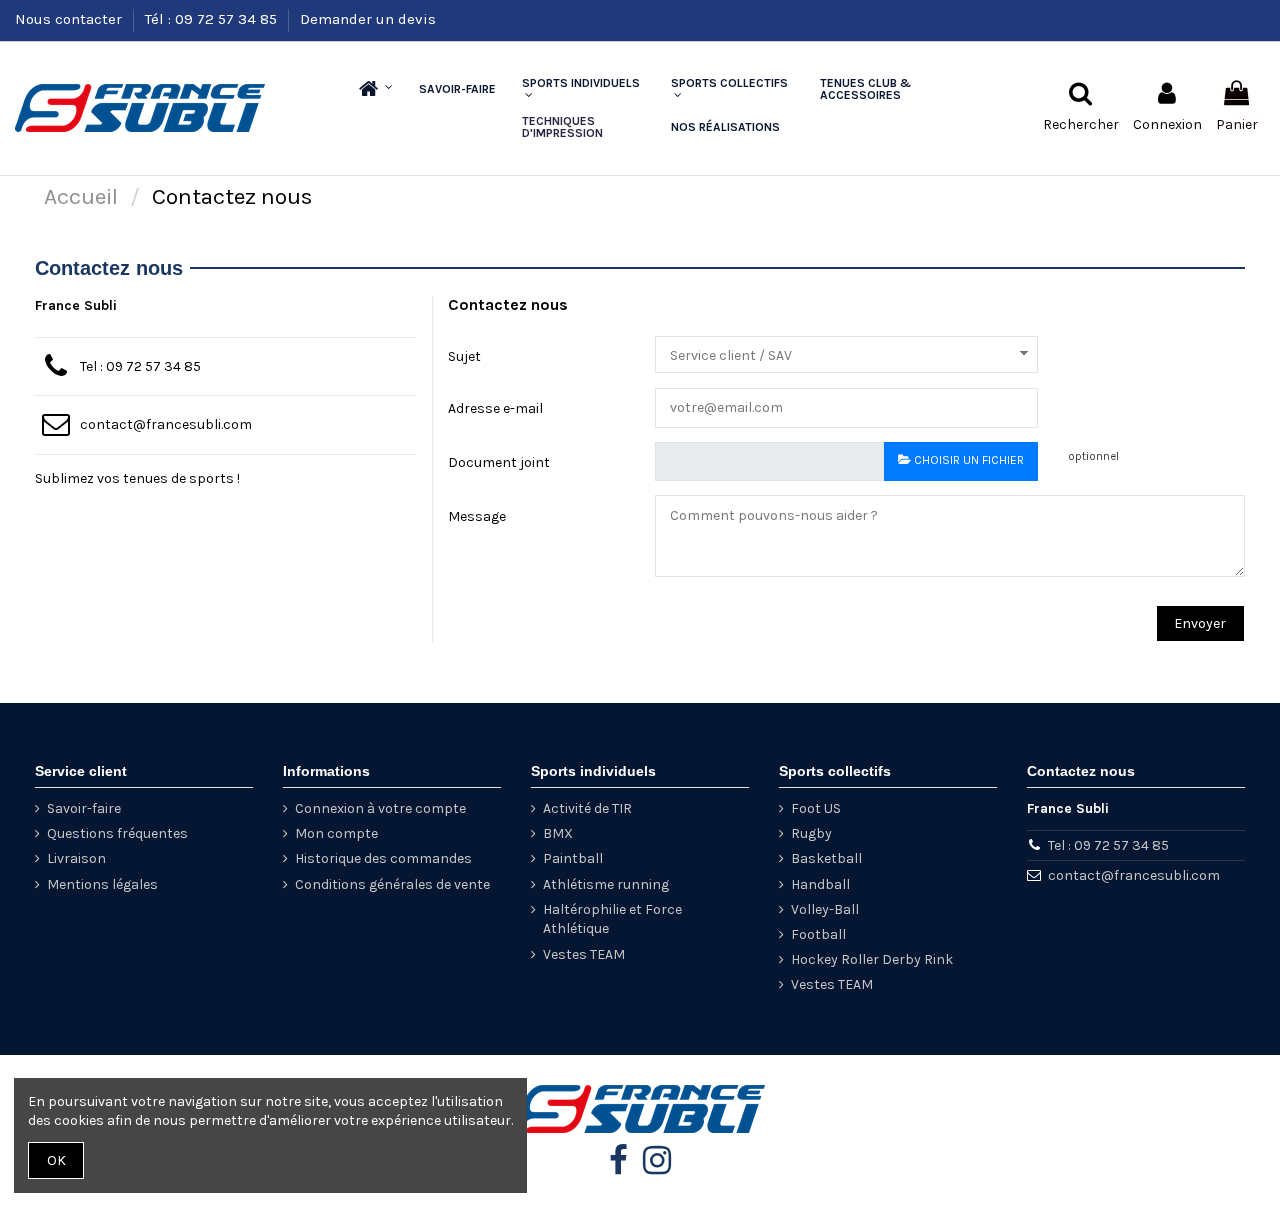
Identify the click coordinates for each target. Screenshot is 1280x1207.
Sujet (464, 356)
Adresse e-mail (495, 408)
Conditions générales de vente (392, 884)
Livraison (76, 858)
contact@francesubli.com (166, 424)
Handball (820, 884)
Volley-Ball (825, 909)
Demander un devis (368, 19)
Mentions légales (102, 884)
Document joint (499, 462)
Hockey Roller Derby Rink (872, 959)
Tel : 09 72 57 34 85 (140, 366)
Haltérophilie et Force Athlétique (612, 919)
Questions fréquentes (117, 833)
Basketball (826, 858)
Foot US (816, 808)
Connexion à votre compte (380, 808)
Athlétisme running (606, 884)
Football (818, 934)
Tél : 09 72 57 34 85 (213, 19)
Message (477, 516)
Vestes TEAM (584, 954)
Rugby (811, 833)
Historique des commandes (383, 858)
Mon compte (336, 833)
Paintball (573, 858)
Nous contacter (70, 19)
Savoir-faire (84, 808)
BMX (558, 833)
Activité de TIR (587, 808)
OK (56, 1160)
